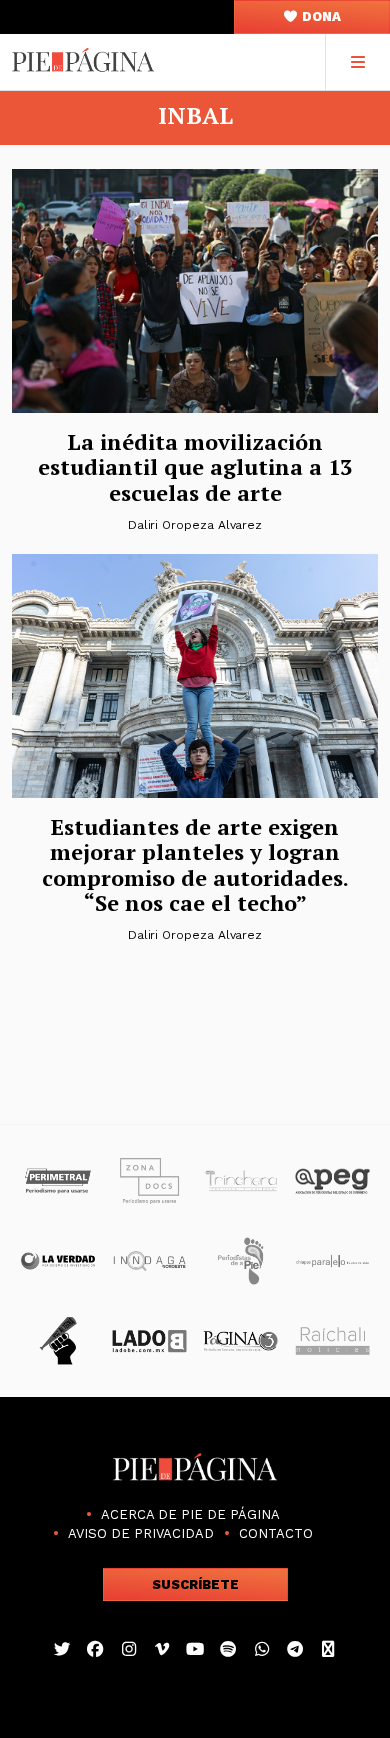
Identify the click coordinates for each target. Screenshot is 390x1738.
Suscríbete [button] (195, 1584)
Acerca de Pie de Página (190, 1514)
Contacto (276, 1533)
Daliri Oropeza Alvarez (195, 525)
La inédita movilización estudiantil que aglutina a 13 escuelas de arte (195, 467)
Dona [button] (320, 16)
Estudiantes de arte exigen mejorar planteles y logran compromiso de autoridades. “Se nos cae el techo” (195, 864)
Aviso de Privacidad (141, 1533)
